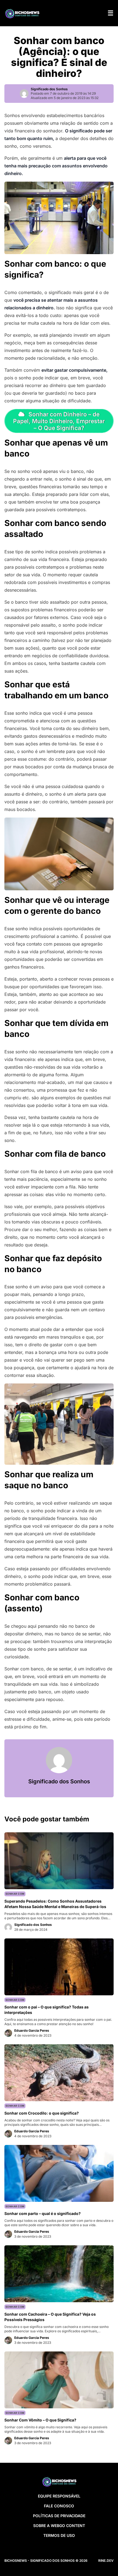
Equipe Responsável (59, 2496)
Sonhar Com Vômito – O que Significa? (40, 2420)
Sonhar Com (15, 1894)
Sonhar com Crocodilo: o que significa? (42, 2113)
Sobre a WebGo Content (59, 2526)
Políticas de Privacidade (59, 2516)
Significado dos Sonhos (49, 89)
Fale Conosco (59, 2506)
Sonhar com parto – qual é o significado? (43, 2213)
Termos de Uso (59, 2535)
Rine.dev (106, 2561)
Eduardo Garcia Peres (32, 2030)
